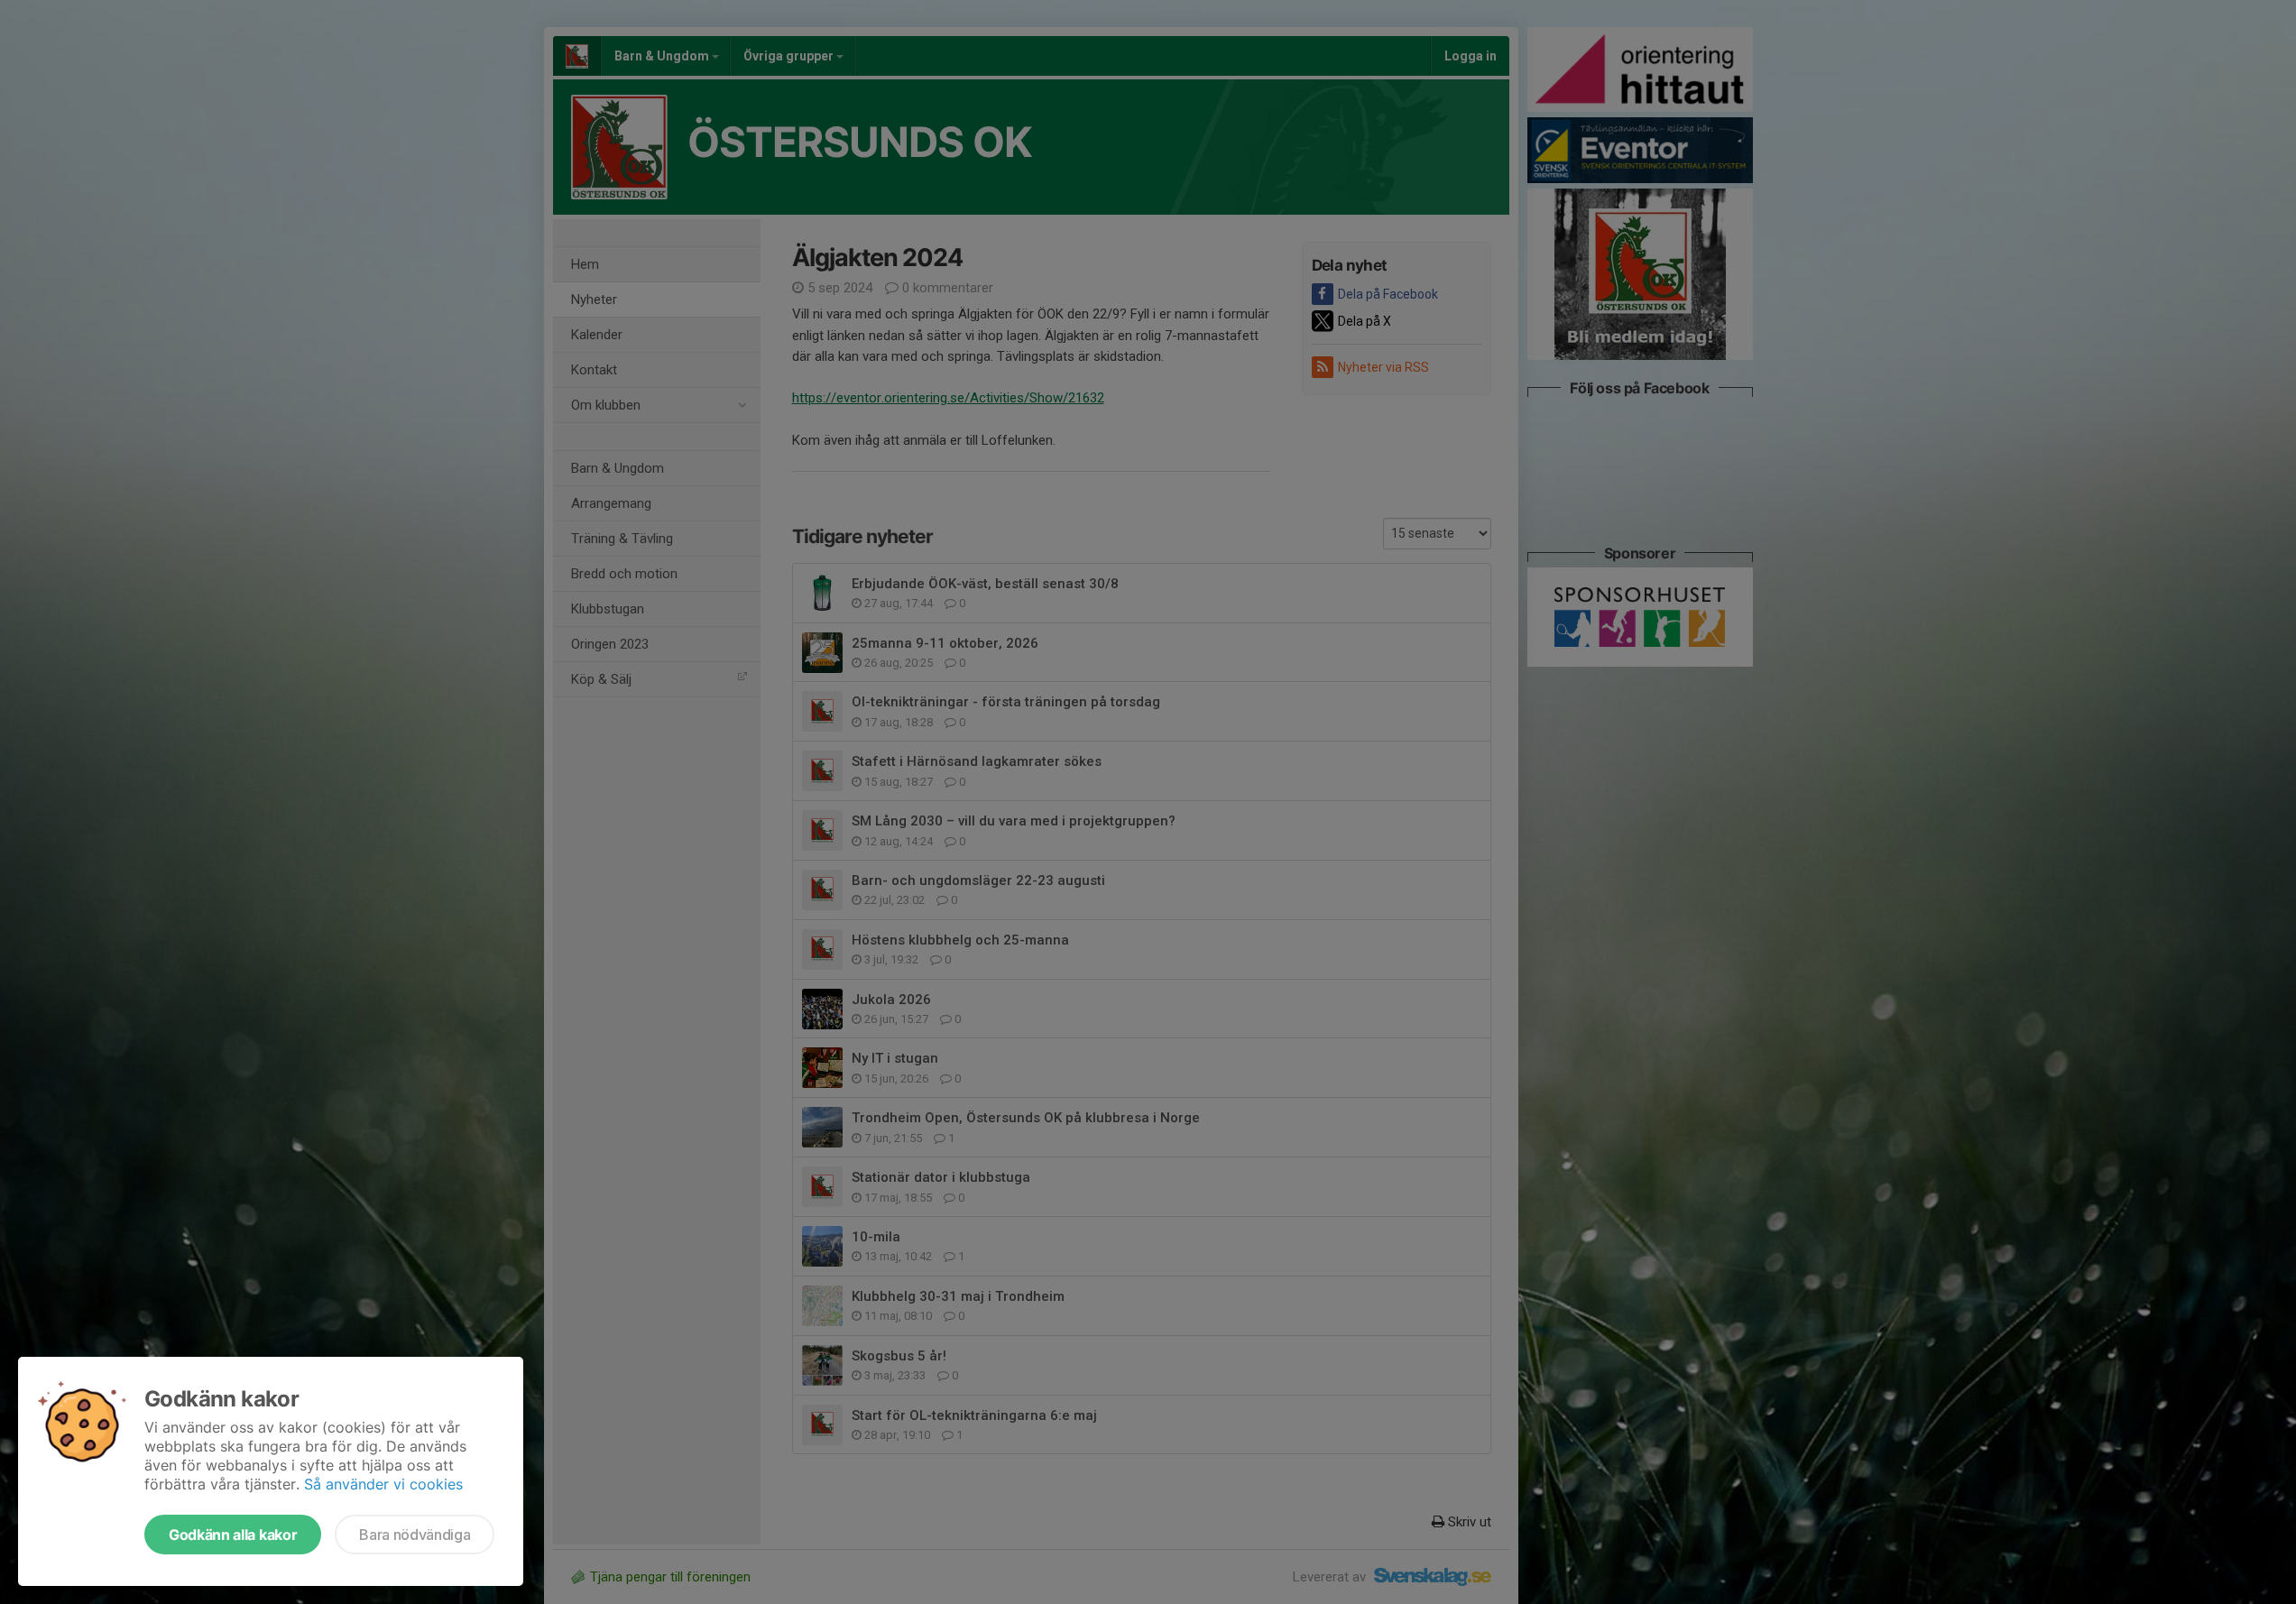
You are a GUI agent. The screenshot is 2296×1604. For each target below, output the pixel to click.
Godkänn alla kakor (233, 1535)
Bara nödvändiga (415, 1535)
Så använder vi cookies (383, 1484)
